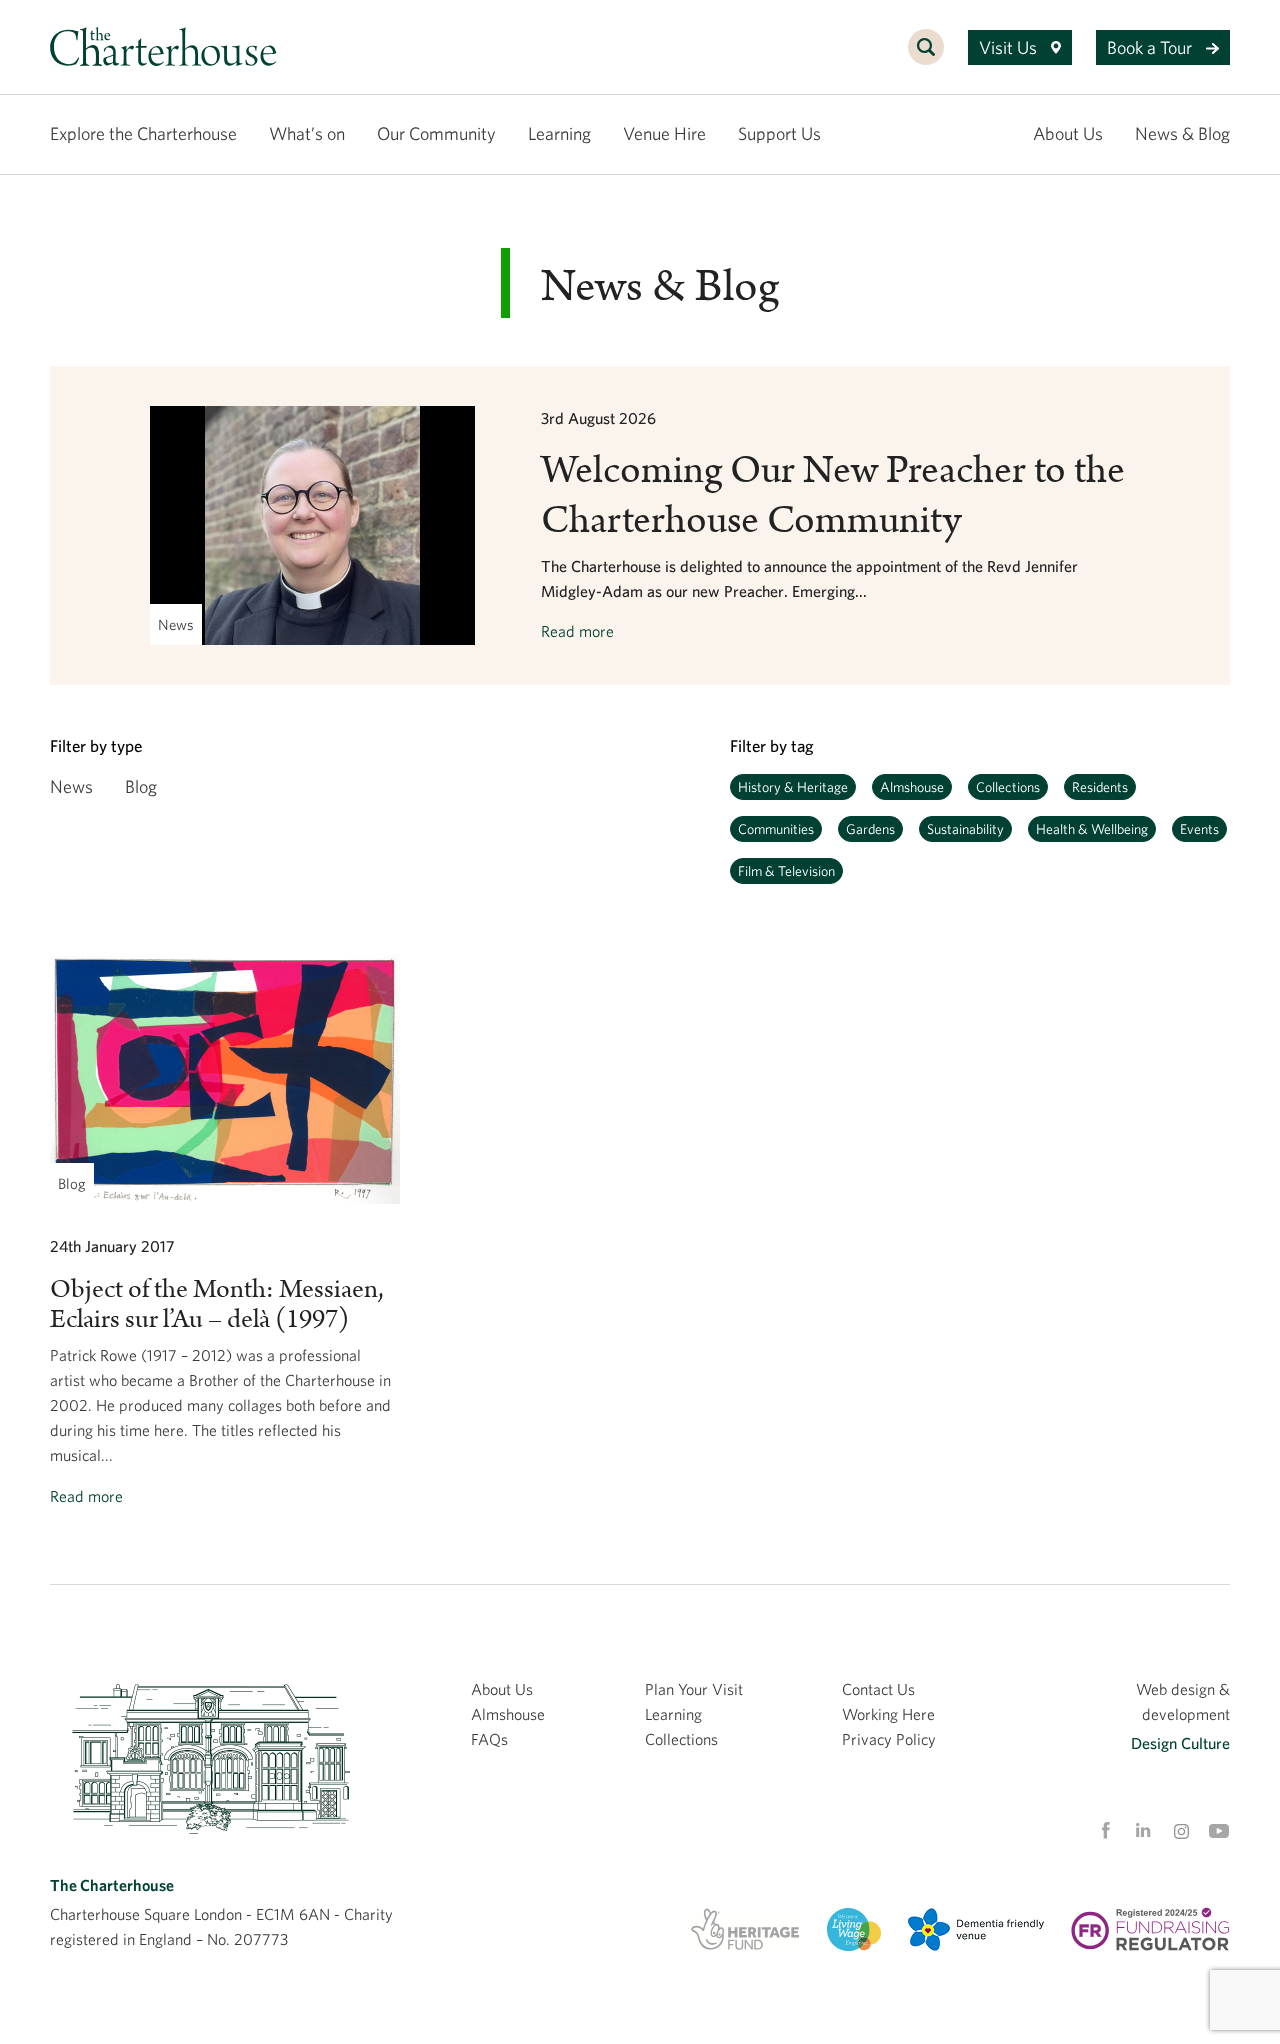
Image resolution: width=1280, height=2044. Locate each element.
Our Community (436, 133)
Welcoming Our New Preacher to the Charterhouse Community (833, 496)
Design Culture (1180, 1743)
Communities (776, 829)
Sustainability (965, 829)
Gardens (870, 829)
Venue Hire (664, 133)
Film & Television (786, 871)
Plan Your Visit (694, 1689)
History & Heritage (793, 787)
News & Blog (1182, 133)
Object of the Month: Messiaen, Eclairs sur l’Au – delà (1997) (217, 1304)
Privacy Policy (889, 1739)
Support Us (779, 133)
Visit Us (1010, 47)
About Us (1068, 133)
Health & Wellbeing (1092, 829)
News (71, 786)
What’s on (307, 133)
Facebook (1105, 1831)
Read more (577, 631)
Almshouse (912, 787)
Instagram (1181, 1832)
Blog (141, 786)
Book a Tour (1151, 47)
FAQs (489, 1739)
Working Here (888, 1714)
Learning (559, 133)
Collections (1008, 787)
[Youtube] (1219, 1831)
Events (1199, 829)
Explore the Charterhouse (143, 133)
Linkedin (1143, 1830)
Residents (1100, 787)
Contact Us (878, 1689)
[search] (926, 58)
